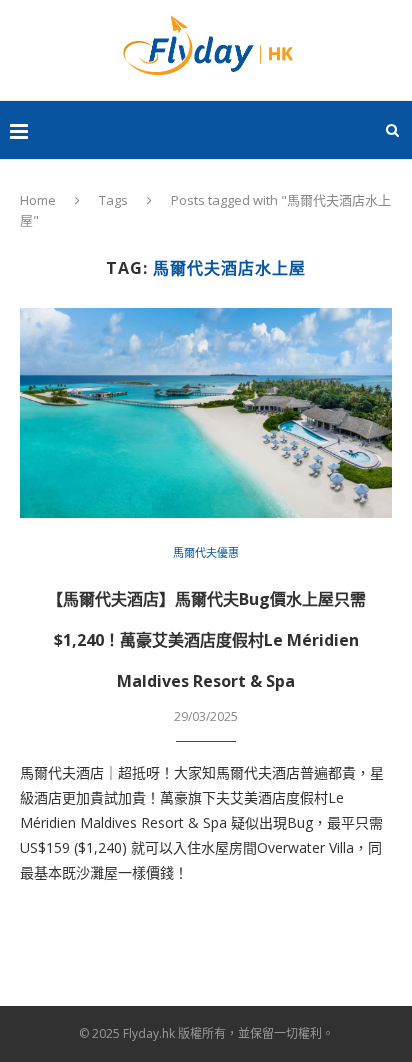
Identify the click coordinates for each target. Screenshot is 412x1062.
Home (38, 200)
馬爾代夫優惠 (206, 552)
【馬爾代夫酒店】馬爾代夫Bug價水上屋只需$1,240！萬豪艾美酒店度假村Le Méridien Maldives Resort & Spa (206, 640)
